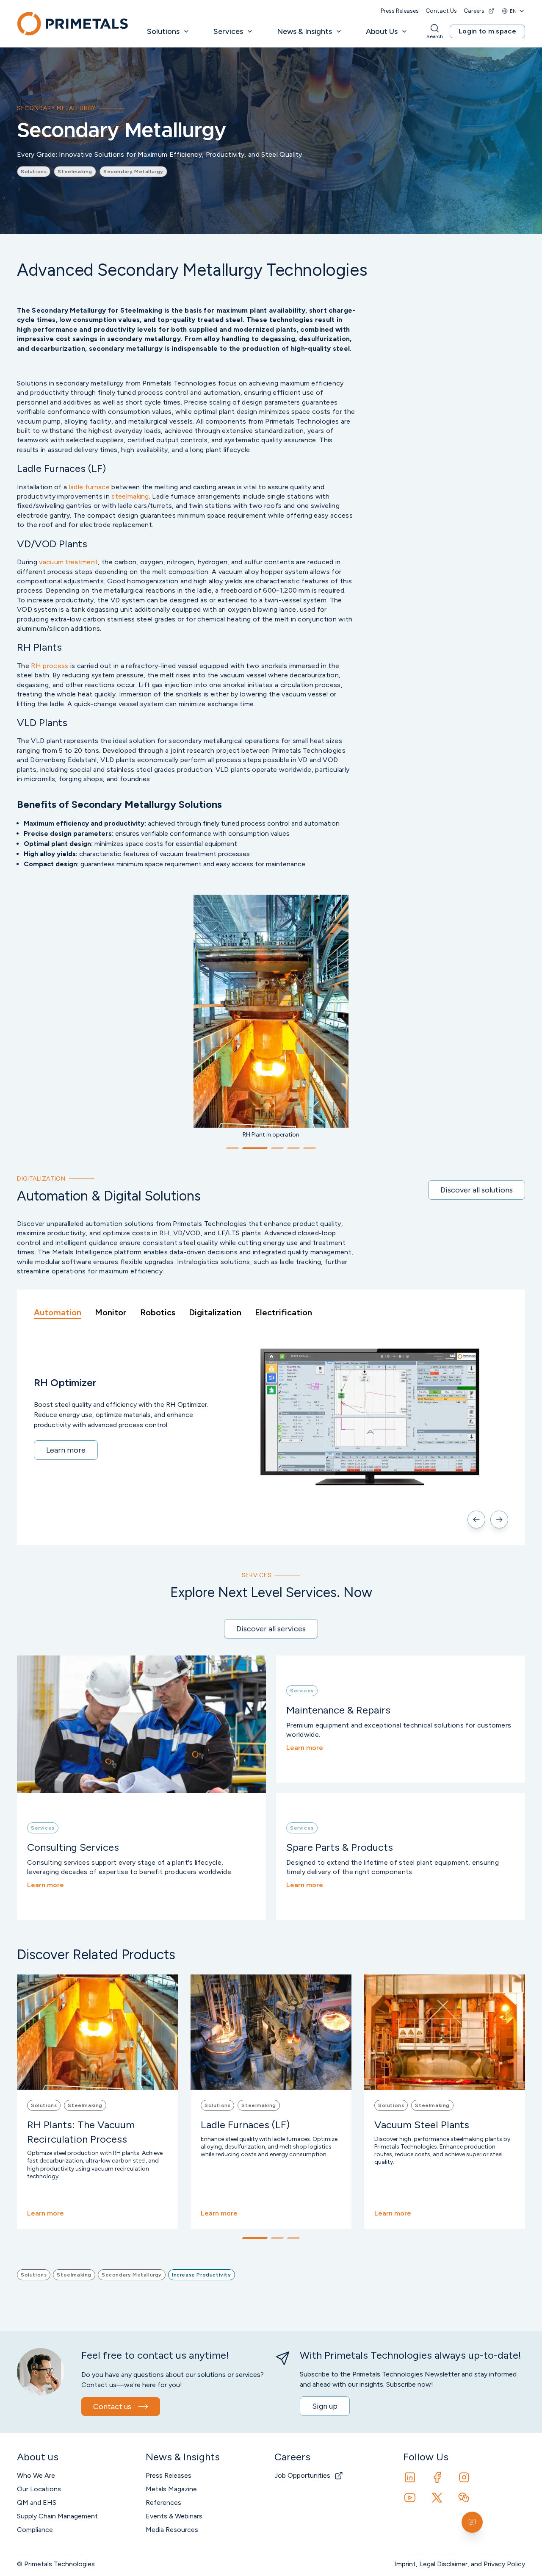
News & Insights (304, 31)
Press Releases (400, 11)
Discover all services (271, 1629)
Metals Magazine (171, 2489)
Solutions (163, 31)
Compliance (35, 2530)
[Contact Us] (472, 2522)
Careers (474, 11)
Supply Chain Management (57, 2516)
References (163, 2503)
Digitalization (215, 1312)
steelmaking (130, 496)
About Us (382, 31)
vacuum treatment (68, 562)
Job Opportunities (302, 2475)
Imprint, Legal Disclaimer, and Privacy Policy (460, 2564)
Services (228, 31)
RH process (50, 666)
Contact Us (441, 11)
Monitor (111, 1312)
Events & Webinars (174, 2516)
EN (513, 11)
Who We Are (36, 2475)
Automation (58, 1312)
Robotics (158, 1312)
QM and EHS (37, 2503)
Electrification (283, 1312)
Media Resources (172, 2530)
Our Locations (39, 2489)
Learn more (66, 1450)
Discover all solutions (477, 1190)
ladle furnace (89, 487)
